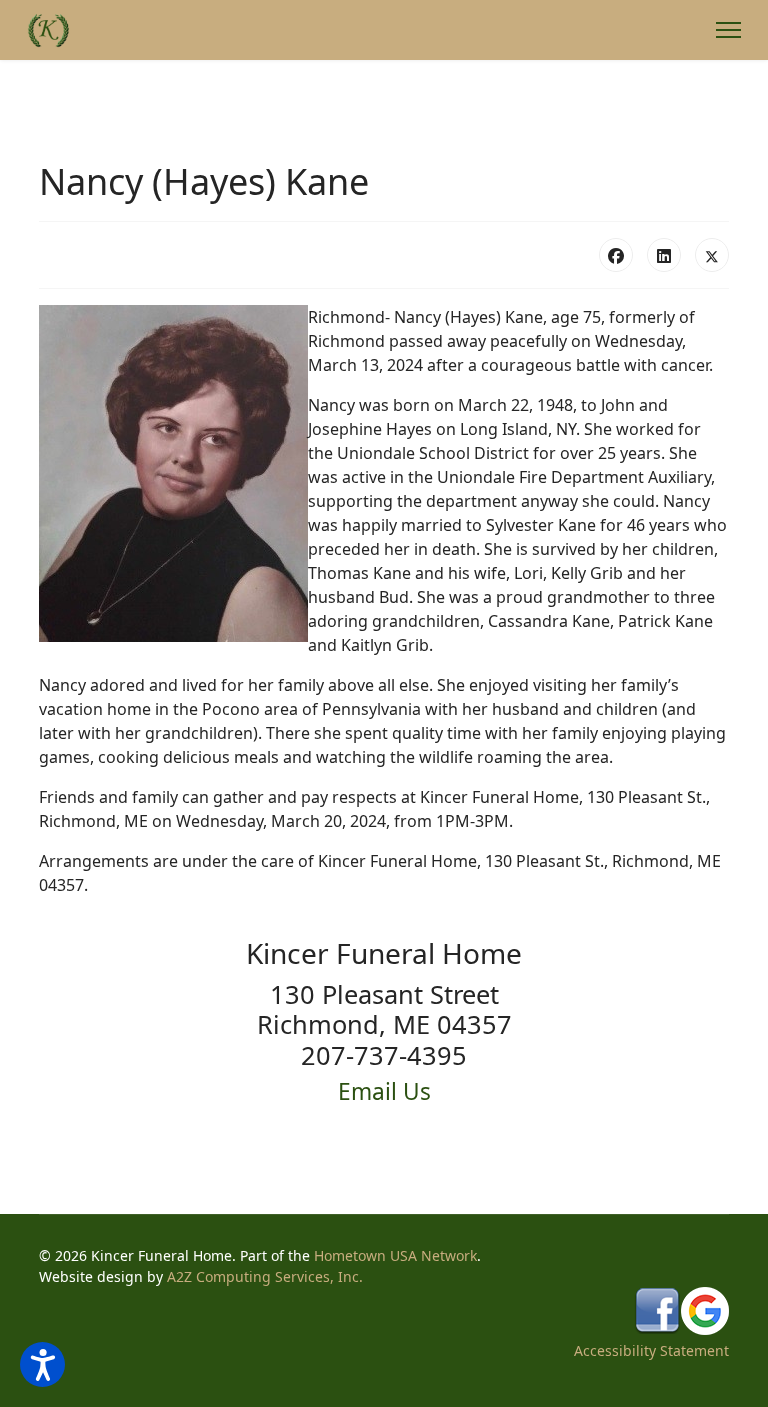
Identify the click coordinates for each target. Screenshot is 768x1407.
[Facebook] (616, 255)
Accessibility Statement (651, 1350)
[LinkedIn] (664, 255)
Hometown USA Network (395, 1255)
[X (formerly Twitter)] (712, 255)
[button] (42, 1364)
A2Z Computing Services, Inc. (265, 1276)
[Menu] (728, 30)
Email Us (384, 1091)
